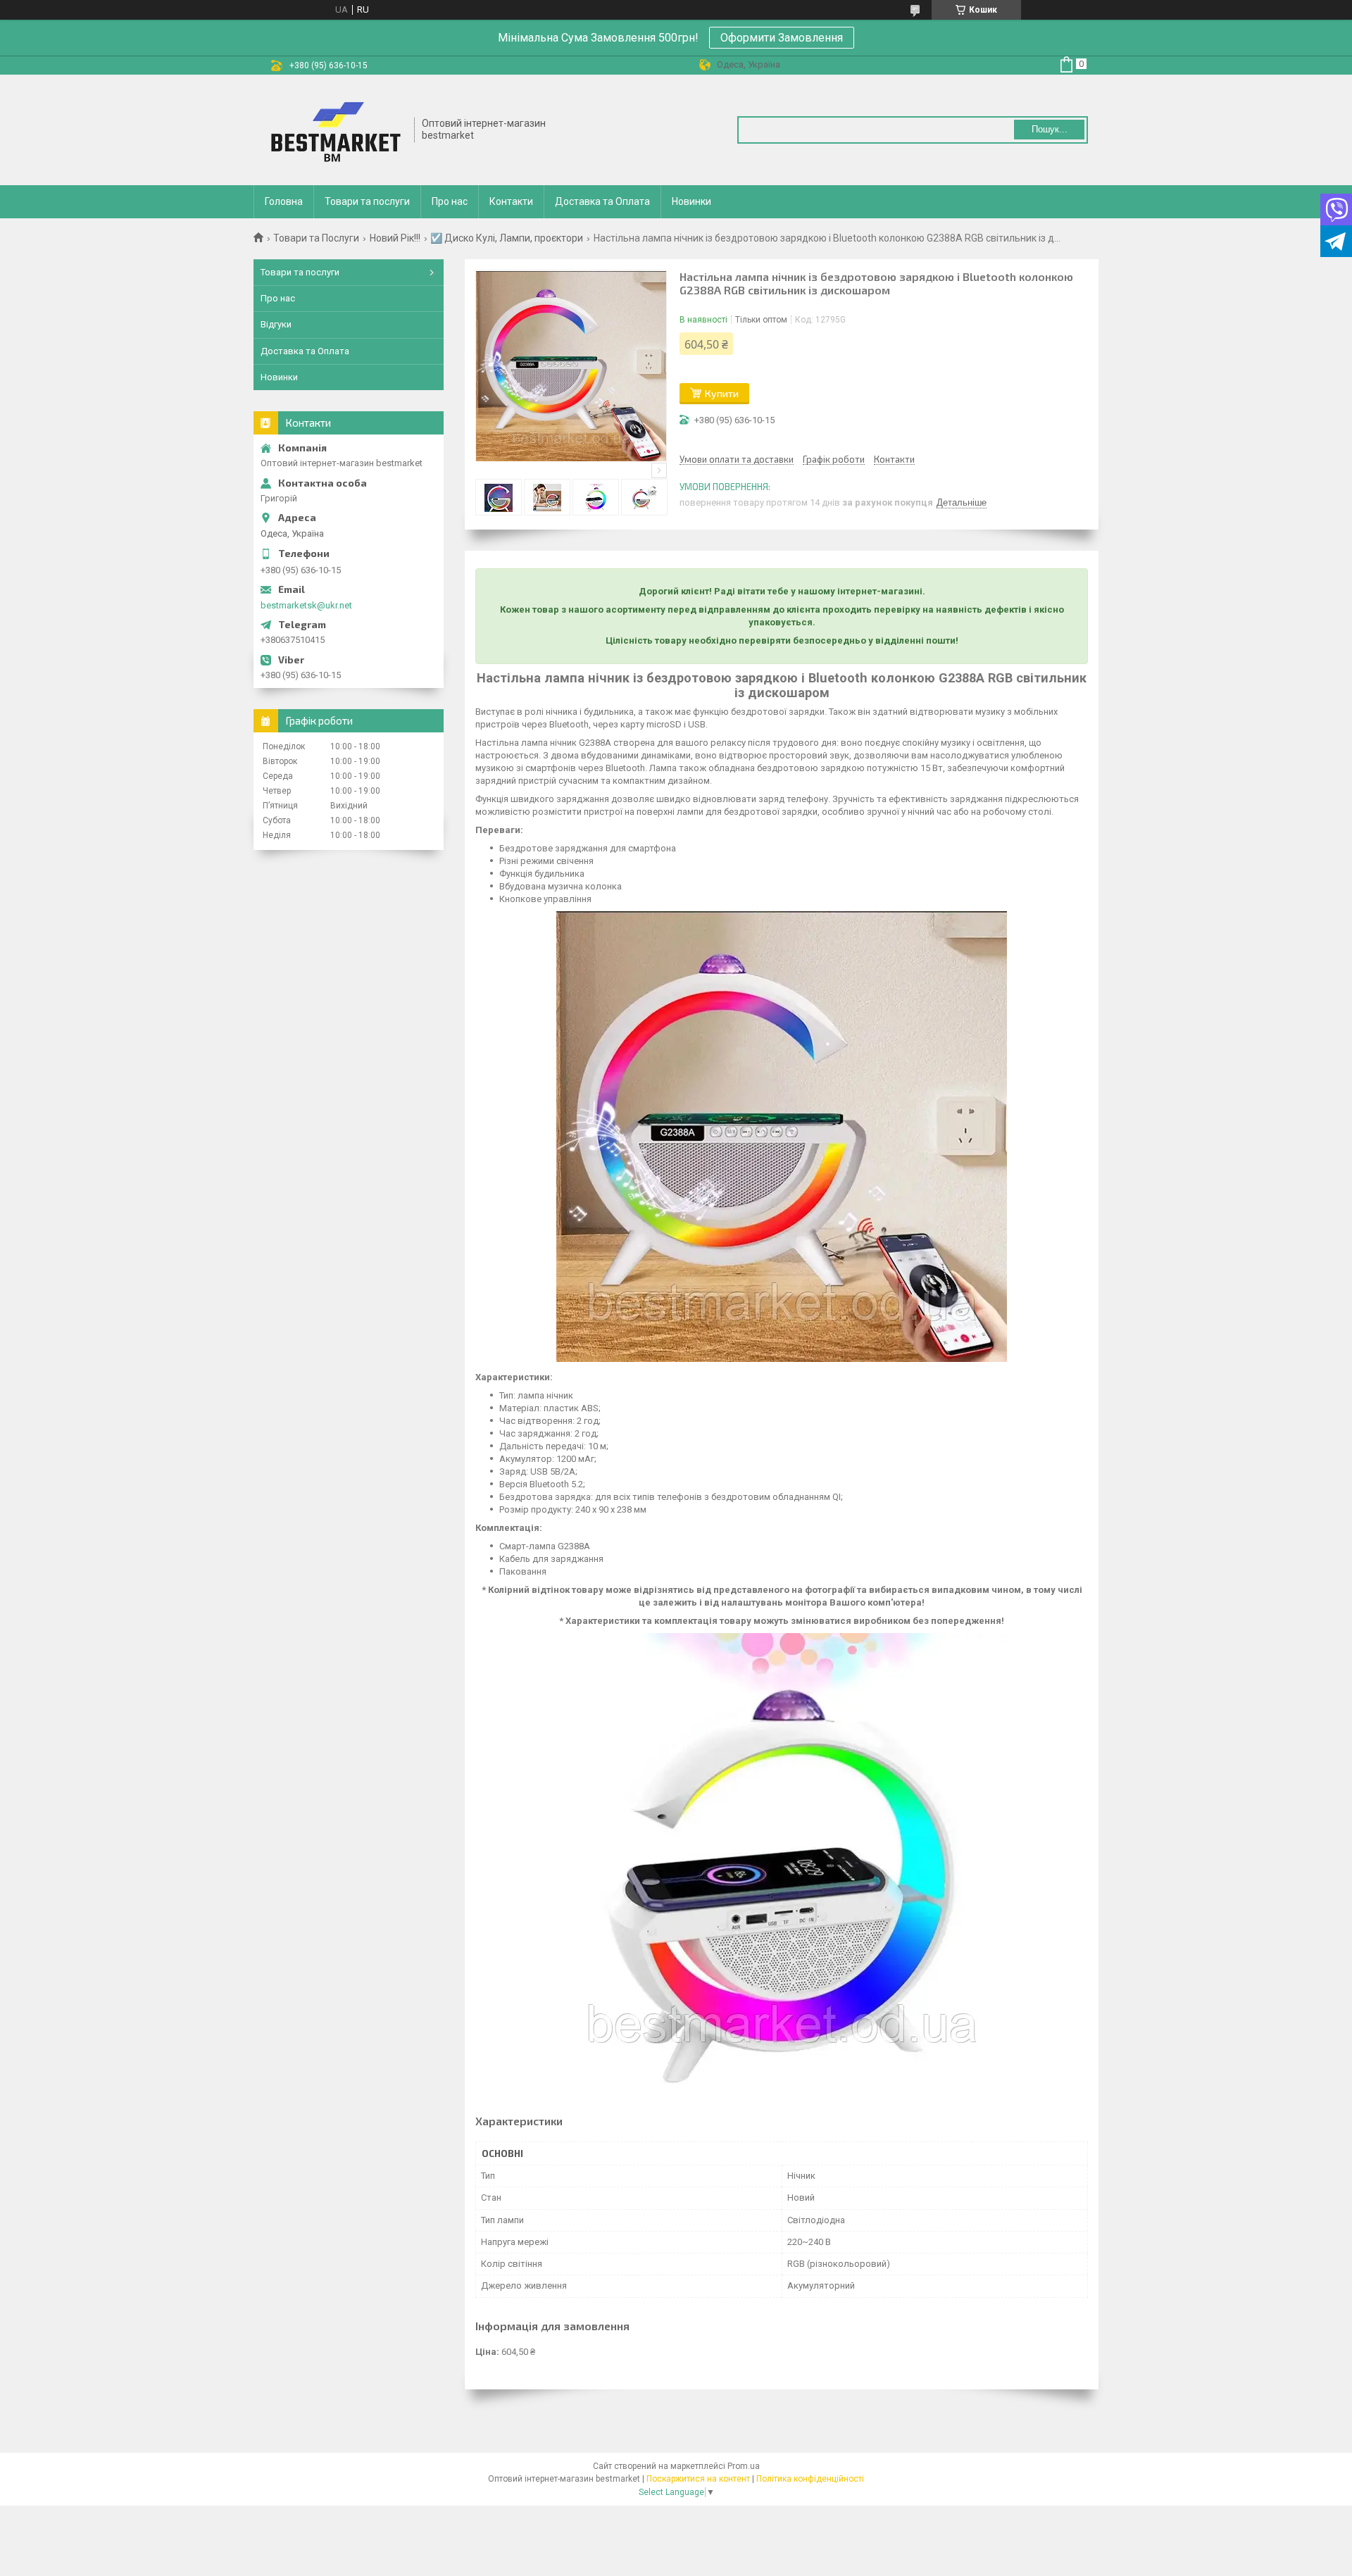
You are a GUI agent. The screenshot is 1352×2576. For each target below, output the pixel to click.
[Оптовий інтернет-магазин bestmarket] (334, 130)
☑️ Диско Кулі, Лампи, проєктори (507, 238)
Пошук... (1050, 129)
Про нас (450, 201)
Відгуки (276, 324)
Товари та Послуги (316, 238)
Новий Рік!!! (395, 238)
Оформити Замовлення (782, 38)
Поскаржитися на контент (698, 2479)
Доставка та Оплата (602, 201)
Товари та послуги (367, 201)
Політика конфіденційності (810, 2479)
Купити (722, 393)
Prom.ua (744, 2466)
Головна (284, 201)
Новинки (691, 201)
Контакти (511, 201)
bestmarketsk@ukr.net (306, 605)
